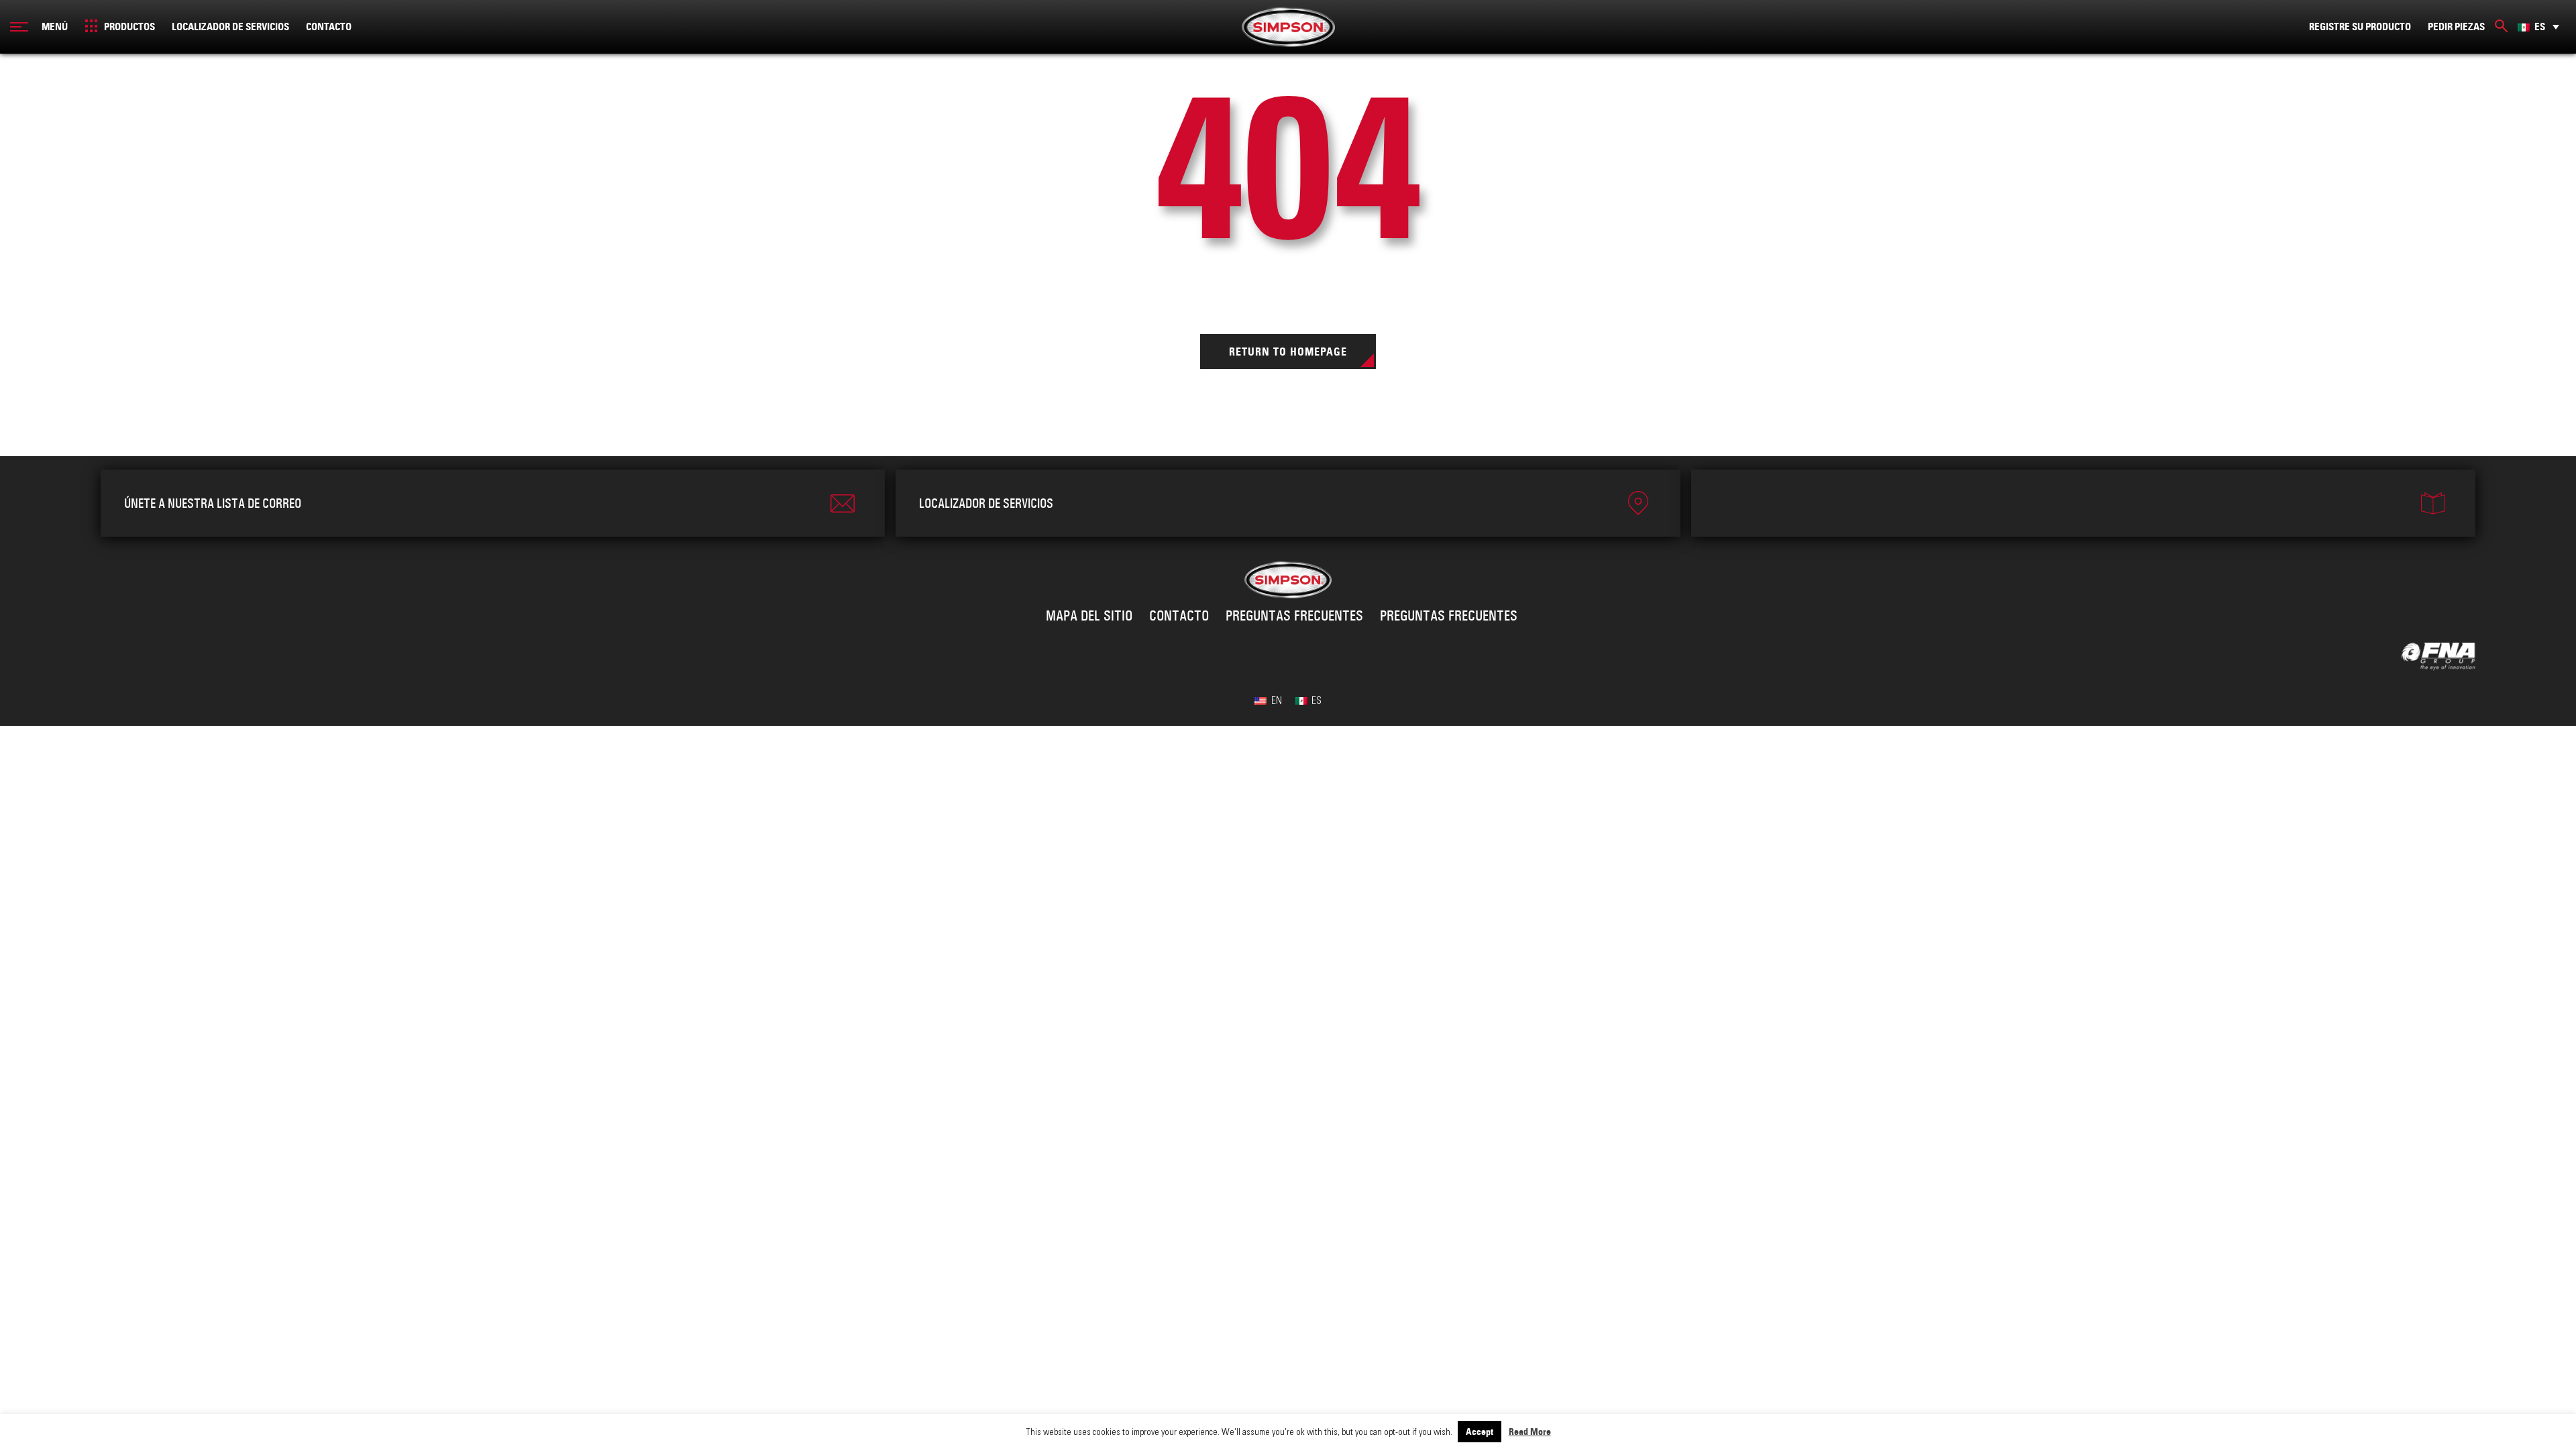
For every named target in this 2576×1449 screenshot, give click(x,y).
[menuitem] (2538, 26)
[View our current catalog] (2083, 503)
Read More (1530, 1432)
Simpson (1288, 27)
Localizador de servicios (230, 27)
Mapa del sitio (1089, 616)
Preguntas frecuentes (1294, 616)
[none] (2538, 26)
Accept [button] (1480, 1432)
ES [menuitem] (2540, 27)
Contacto (329, 27)
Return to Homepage (1288, 352)
